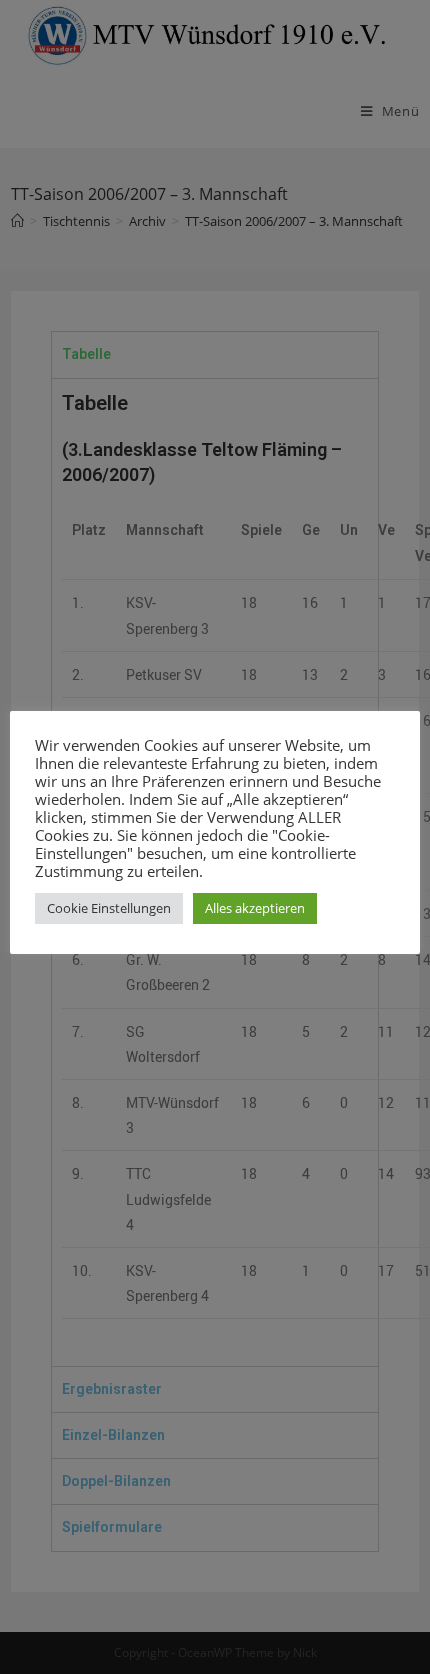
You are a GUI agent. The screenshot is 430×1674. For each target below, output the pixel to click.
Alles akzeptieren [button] (255, 908)
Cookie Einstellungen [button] (109, 908)
